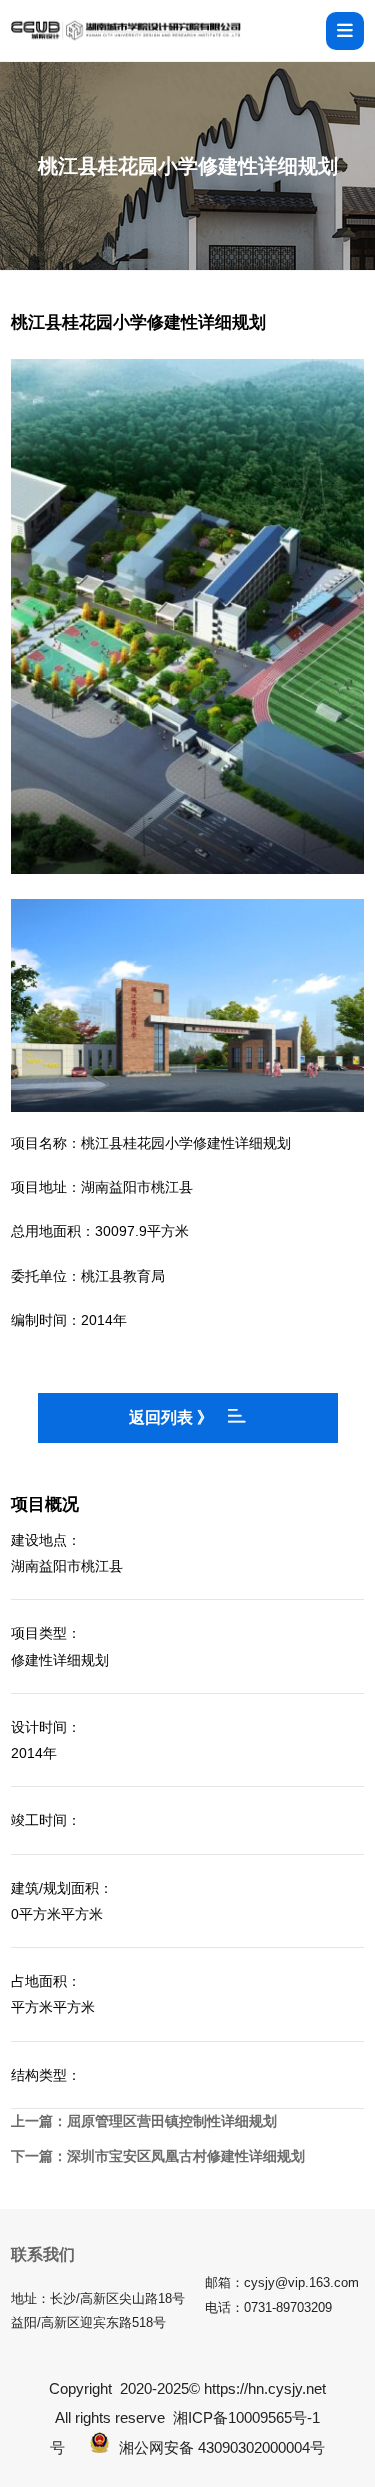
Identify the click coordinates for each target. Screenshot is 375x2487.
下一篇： (158, 2156)
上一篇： (144, 2121)
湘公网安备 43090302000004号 (222, 2447)
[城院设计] (126, 30)
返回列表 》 (171, 1417)
